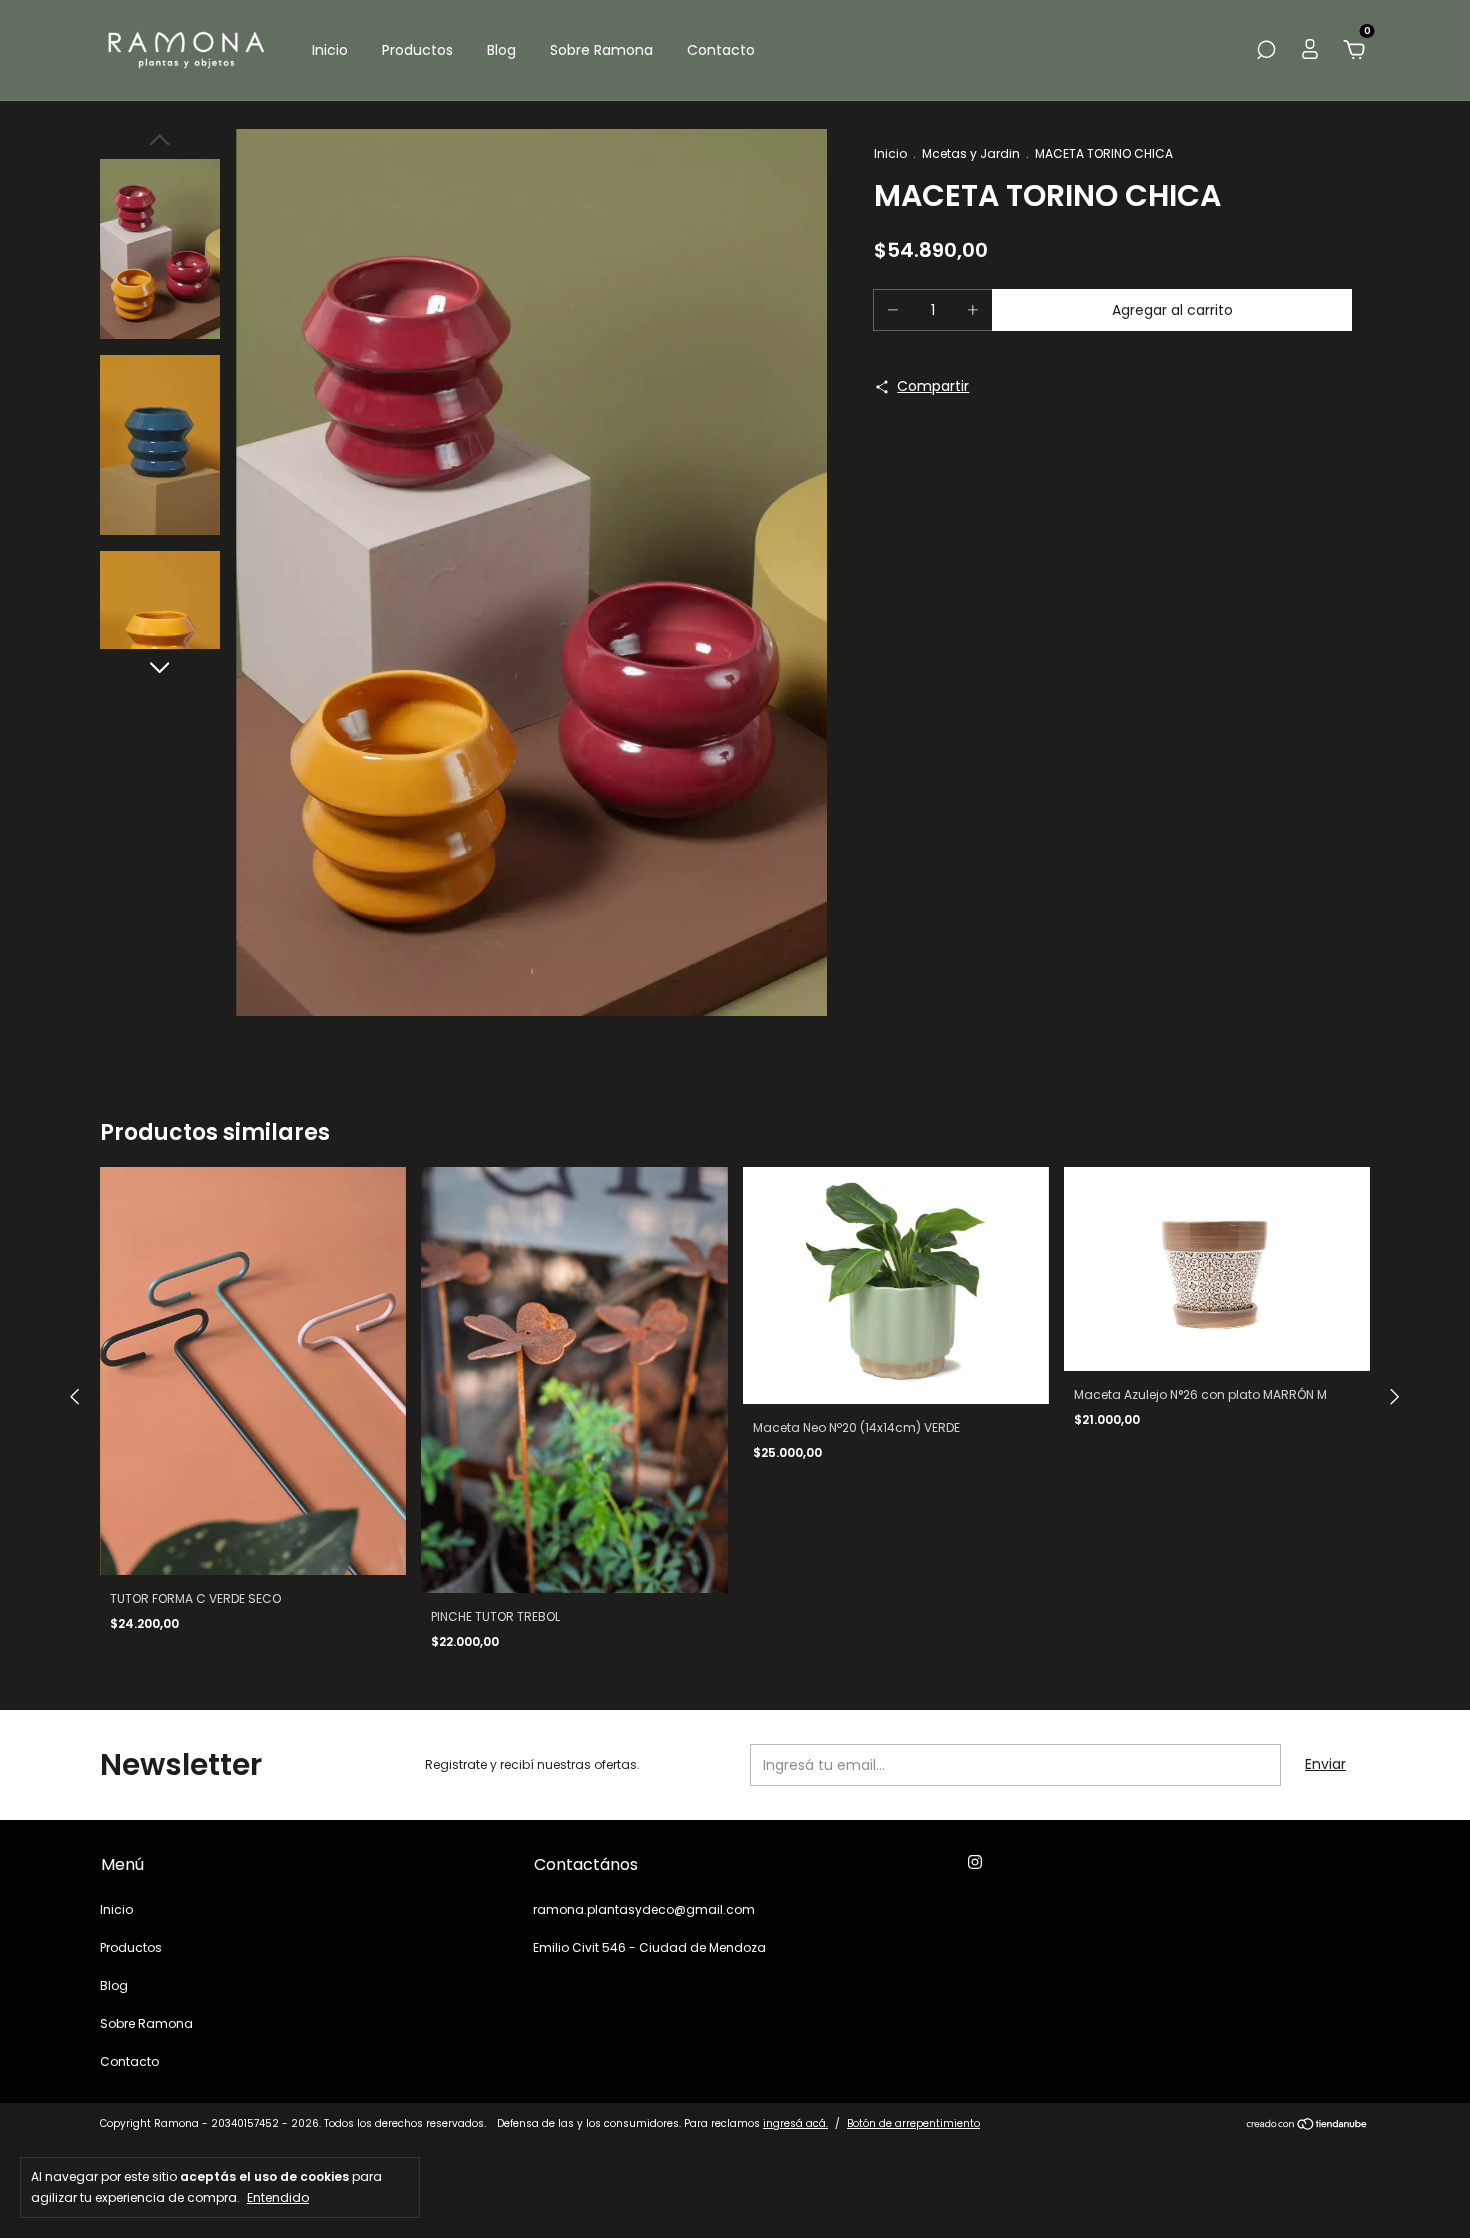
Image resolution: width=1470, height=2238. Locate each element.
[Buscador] (1266, 51)
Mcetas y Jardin (971, 153)
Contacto (721, 50)
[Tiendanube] (1307, 2126)
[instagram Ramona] (975, 1863)
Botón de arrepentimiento (913, 2123)
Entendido (278, 2197)
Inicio (330, 50)
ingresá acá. (795, 2123)
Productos (417, 50)
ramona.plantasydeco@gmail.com (644, 1909)
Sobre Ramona (601, 50)
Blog (501, 50)
